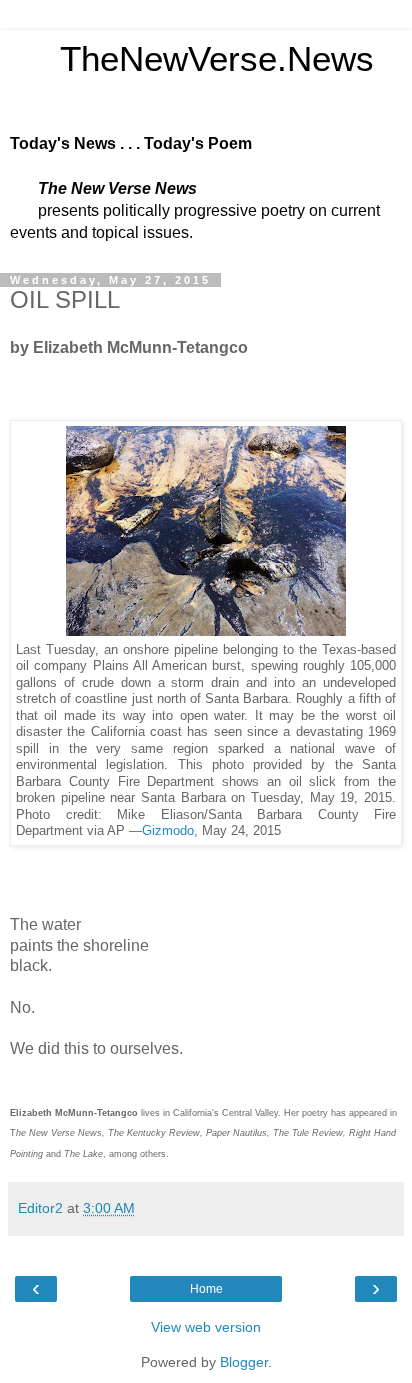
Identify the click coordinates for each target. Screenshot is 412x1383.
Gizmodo (168, 831)
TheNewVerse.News (192, 59)
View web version (206, 1327)
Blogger (244, 1362)
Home (206, 1289)
